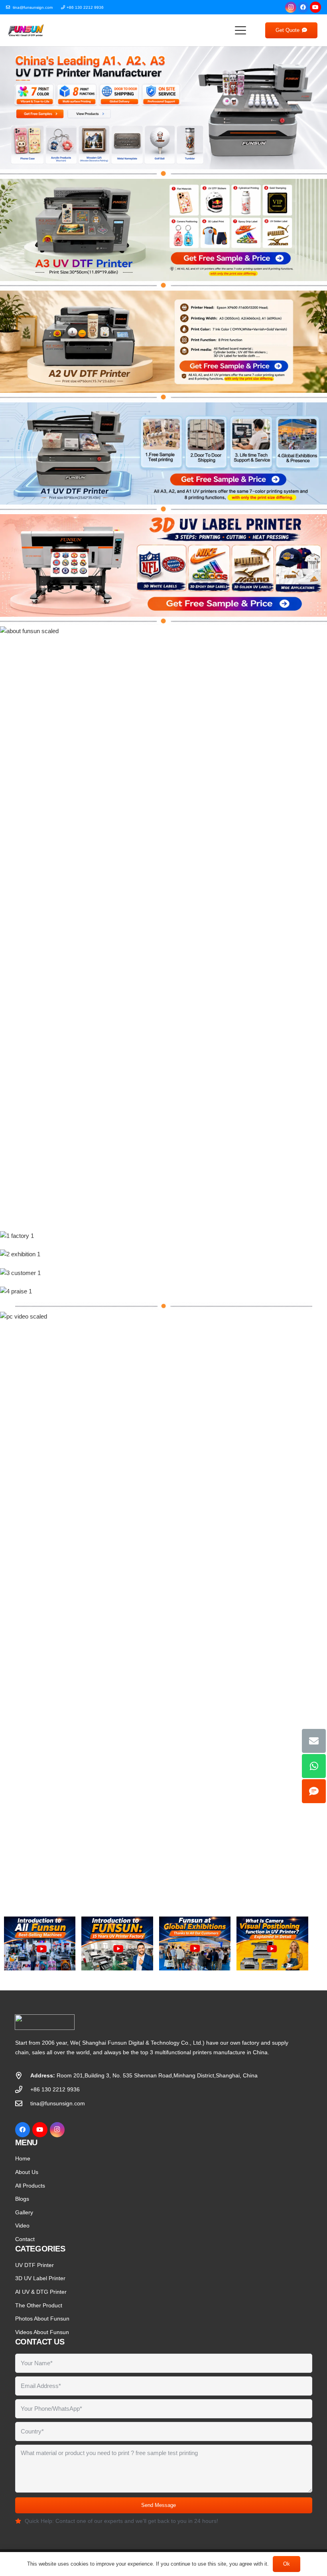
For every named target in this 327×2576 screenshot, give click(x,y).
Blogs (22, 2199)
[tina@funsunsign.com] (23, 2103)
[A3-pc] (163, 230)
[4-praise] (163, 1291)
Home (23, 2158)
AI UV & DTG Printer (41, 2292)
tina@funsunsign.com (58, 2103)
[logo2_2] (26, 30)
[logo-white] (117, 2022)
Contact (25, 2239)
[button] (240, 30)
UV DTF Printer (34, 2265)
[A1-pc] (163, 453)
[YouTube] (315, 7)
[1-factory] (163, 1236)
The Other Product (39, 2305)
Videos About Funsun (42, 2332)
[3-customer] (163, 1273)
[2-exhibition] (163, 1254)
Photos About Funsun (42, 2319)
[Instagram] (291, 7)
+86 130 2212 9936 (55, 2089)
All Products (30, 2186)
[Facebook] (303, 7)
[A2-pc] (163, 342)
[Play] (40, 1943)
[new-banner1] (163, 108)
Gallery (24, 2212)
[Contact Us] (314, 1791)
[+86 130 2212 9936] (23, 2089)
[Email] (314, 1741)
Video (22, 2226)
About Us (27, 2172)
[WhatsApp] (314, 1766)
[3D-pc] (163, 565)
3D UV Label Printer (40, 2278)
